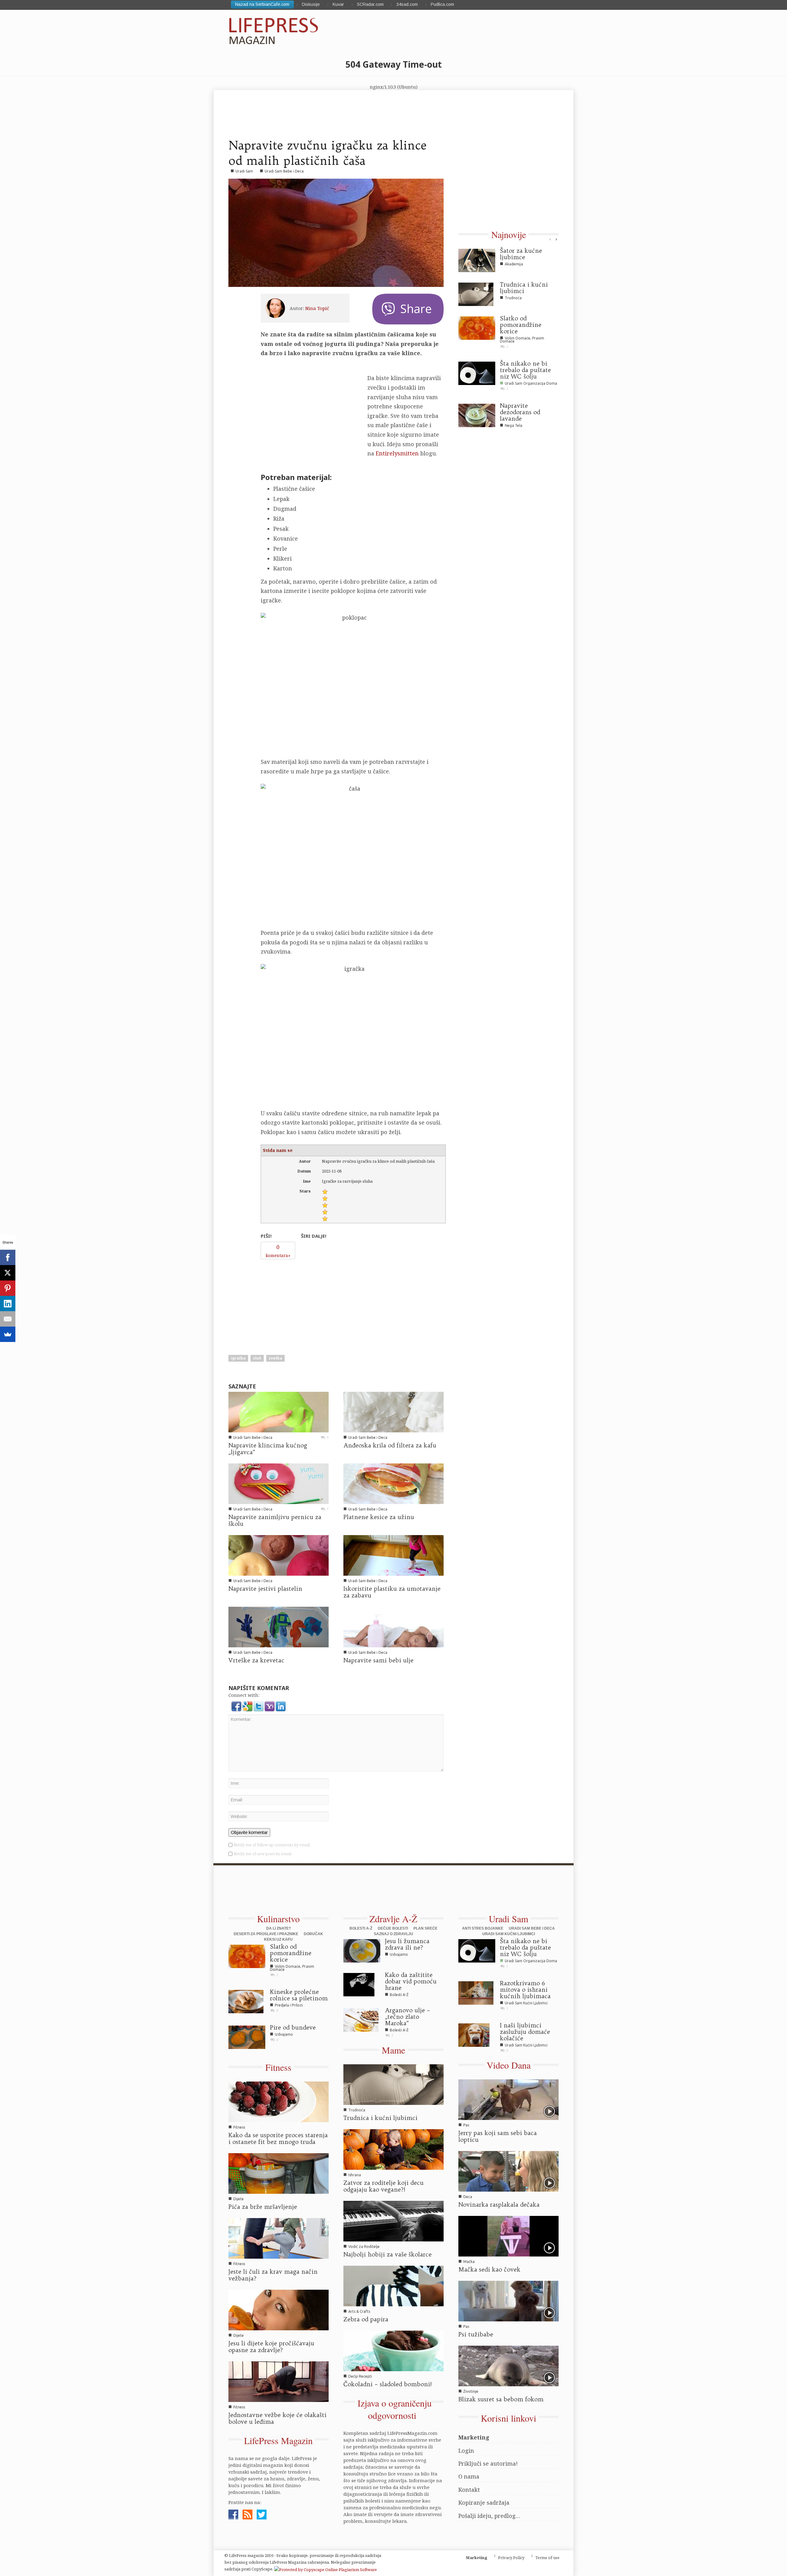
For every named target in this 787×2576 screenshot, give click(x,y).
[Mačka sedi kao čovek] (508, 2236)
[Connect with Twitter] (259, 1706)
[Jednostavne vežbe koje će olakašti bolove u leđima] (279, 2381)
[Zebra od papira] (393, 2285)
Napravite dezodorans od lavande (520, 412)
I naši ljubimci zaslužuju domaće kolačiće (525, 2032)
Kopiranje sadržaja (484, 2503)
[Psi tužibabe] (508, 2300)
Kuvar (338, 4)
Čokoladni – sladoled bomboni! (388, 2384)
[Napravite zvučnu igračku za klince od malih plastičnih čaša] (336, 233)
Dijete (239, 2199)
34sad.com (407, 4)
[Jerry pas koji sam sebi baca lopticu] (508, 2099)
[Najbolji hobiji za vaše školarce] (393, 2221)
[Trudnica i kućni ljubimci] (393, 2084)
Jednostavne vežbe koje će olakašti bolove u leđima (277, 2418)
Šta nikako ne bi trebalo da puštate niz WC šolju (525, 370)
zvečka (275, 1358)
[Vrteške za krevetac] (279, 1626)
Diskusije (311, 4)
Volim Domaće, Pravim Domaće (522, 340)
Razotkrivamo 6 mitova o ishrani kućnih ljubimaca (525, 1990)
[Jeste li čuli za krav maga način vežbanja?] (279, 2238)
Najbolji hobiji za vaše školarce (388, 2254)
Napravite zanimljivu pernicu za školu (275, 1520)
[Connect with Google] (248, 1706)
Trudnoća (513, 298)
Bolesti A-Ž (361, 1928)
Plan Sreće (425, 1928)
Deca (468, 2197)
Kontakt (469, 2490)
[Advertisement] (307, 1301)
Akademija (514, 264)
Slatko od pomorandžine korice (521, 325)
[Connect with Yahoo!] (270, 1706)
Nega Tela (514, 425)
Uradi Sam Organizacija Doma (531, 383)
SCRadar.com (370, 4)
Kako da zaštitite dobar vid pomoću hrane (411, 1981)
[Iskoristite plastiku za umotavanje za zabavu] (393, 1555)
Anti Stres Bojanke (483, 1928)
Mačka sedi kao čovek (489, 2269)
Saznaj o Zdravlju (393, 1934)
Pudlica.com (442, 4)
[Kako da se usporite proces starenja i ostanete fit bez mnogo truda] (279, 2101)
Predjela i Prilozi (289, 2005)
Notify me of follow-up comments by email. (272, 1845)
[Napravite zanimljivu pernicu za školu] (279, 1483)
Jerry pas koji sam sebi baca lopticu (498, 2136)
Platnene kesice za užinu (379, 1517)
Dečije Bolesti (393, 1928)
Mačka (469, 2262)
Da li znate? (279, 1928)
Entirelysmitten (397, 453)
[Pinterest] (8, 1288)
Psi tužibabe (476, 2334)
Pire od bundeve (293, 2027)
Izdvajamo (284, 2034)
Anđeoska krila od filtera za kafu (390, 1445)
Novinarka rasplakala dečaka (499, 2205)
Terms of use (547, 2558)
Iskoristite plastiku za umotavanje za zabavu (392, 1592)
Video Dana (509, 2065)
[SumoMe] (8, 1334)
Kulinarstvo (278, 1919)
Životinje (471, 2391)
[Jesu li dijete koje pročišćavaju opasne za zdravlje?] (279, 2309)
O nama (469, 2476)
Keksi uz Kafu (278, 1939)
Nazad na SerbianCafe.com (262, 4)
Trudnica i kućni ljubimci (524, 288)
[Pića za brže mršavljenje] (279, 2173)
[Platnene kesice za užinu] (393, 1483)
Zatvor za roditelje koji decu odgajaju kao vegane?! (384, 2186)
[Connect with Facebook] (237, 1706)
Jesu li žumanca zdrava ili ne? (407, 1944)
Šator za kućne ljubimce (521, 254)
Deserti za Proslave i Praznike (266, 1934)
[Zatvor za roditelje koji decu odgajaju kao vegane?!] (393, 2149)
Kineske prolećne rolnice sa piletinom (299, 1995)
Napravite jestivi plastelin (265, 1589)
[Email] (8, 1319)
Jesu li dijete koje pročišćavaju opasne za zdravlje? (271, 2347)
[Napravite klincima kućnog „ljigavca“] (279, 1411)
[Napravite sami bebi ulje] (393, 1626)
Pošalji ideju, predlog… (489, 2516)
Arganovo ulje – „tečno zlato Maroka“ (407, 2017)
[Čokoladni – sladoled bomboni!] (393, 2350)
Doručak (313, 1934)
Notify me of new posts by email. (263, 1854)
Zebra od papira (366, 2319)
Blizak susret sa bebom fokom (501, 2399)
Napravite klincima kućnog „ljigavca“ (268, 1449)
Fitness (278, 2067)
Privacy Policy (511, 2558)
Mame (393, 2050)
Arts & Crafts (359, 2311)
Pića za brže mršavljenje (263, 2207)
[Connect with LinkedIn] (281, 1706)
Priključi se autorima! (488, 2463)
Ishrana (355, 2175)
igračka (238, 1358)
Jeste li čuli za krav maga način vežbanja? (273, 2275)
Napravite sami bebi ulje (378, 1660)
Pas (466, 2125)
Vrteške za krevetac (256, 1660)
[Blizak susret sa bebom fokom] (508, 2365)
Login (466, 2451)
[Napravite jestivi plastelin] (279, 1555)
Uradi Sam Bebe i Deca (284, 171)
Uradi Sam (244, 171)
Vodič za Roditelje (364, 2247)
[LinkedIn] (8, 1304)
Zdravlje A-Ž (393, 1919)
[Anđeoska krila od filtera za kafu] (393, 1411)
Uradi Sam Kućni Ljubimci (509, 1934)
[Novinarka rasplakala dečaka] (508, 2171)
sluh (257, 1358)
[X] (8, 1273)
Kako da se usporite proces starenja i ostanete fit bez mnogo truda (278, 2138)
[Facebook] (8, 1257)
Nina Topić (317, 308)
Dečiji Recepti (360, 2376)
